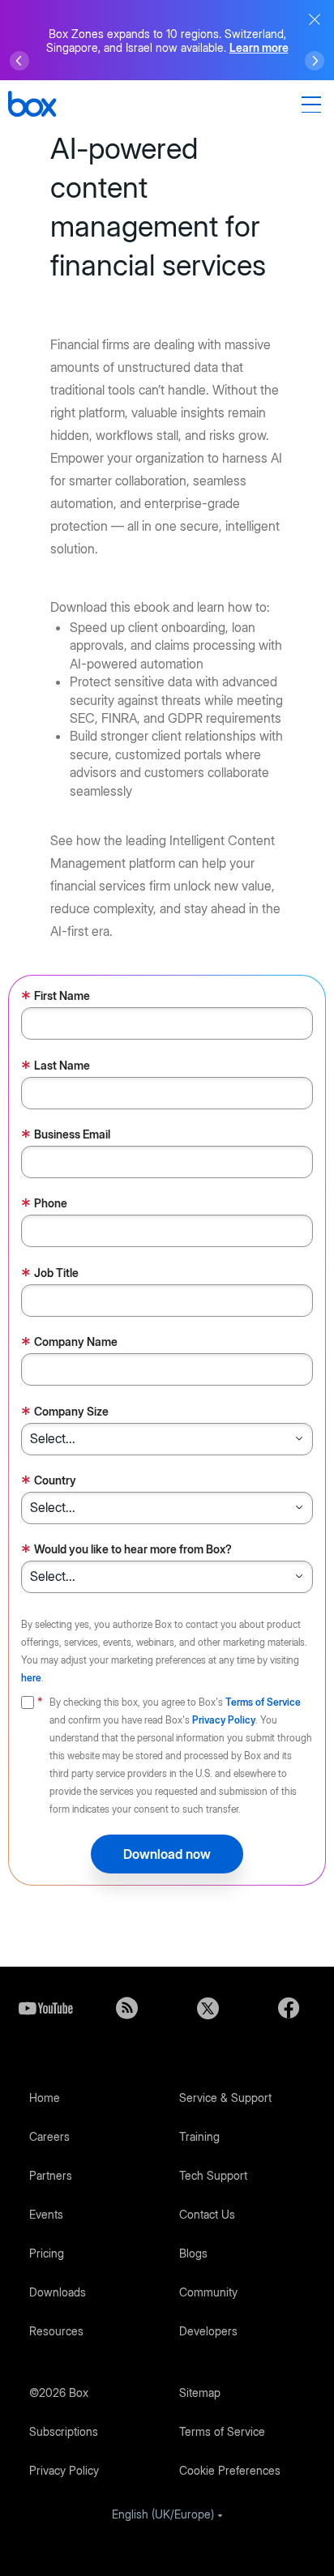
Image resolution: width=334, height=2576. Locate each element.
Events (46, 2214)
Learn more (259, 47)
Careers (49, 2136)
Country (49, 1482)
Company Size (65, 1413)
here (31, 1678)
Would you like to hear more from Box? (126, 1551)
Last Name (56, 1067)
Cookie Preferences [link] (230, 2470)
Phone (44, 1205)
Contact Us (207, 2214)
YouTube (45, 2008)
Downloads (58, 2292)
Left (19, 61)
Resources (56, 2331)
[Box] (32, 106)
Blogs (193, 2253)
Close (315, 19)
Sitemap (200, 2392)
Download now (167, 1854)
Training (199, 2136)
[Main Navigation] (314, 105)
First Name (56, 997)
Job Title (50, 1274)
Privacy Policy (224, 1720)
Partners (51, 2175)
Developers (208, 2331)
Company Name (69, 1343)
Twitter (208, 2008)
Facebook (289, 2008)
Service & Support (225, 2098)
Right (315, 61)
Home (45, 2098)
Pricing (47, 2253)
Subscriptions (64, 2431)
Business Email (66, 1136)
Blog (126, 2008)
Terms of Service (263, 1702)
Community (208, 2292)
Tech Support (213, 2175)
